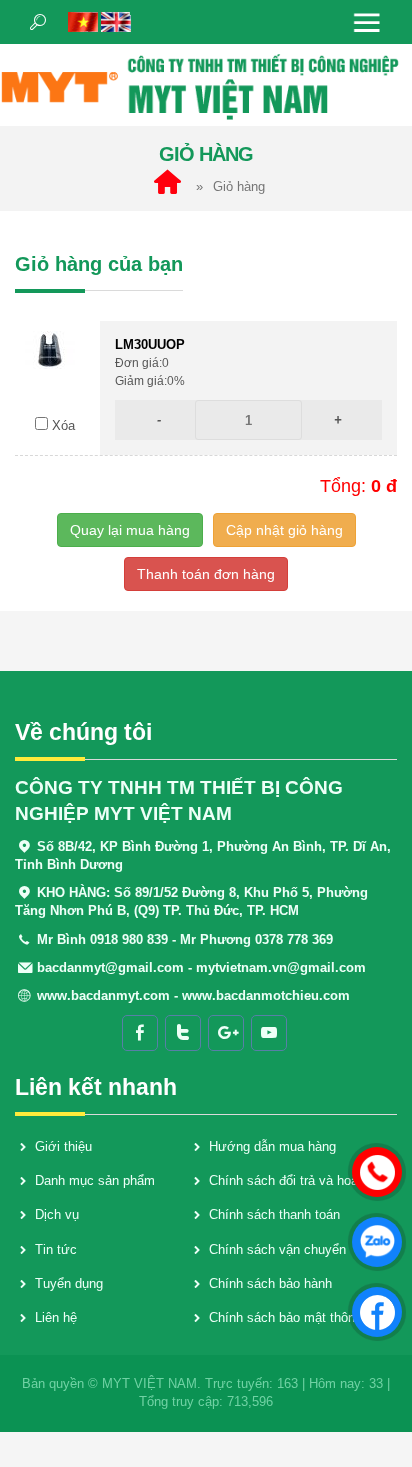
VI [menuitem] (83, 22)
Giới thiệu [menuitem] (63, 1146)
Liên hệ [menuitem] (56, 1317)
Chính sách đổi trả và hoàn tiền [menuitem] (299, 1180)
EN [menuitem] (116, 22)
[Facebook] (140, 1033)
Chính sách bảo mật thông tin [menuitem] (294, 1317)
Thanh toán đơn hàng (206, 574)
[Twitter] (183, 1033)
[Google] (226, 1033)
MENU (367, 22)
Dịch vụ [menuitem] (57, 1214)
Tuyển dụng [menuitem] (69, 1283)
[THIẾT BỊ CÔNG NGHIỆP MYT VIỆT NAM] (206, 84)
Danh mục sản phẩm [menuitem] (95, 1180)
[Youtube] (269, 1033)
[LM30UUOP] (50, 348)
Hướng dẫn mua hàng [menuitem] (272, 1146)
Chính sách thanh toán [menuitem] (274, 1214)
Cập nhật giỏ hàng (284, 530)
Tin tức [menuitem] (56, 1249)
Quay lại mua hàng (130, 530)
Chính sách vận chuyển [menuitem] (277, 1249)
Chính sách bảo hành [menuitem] (270, 1283)
